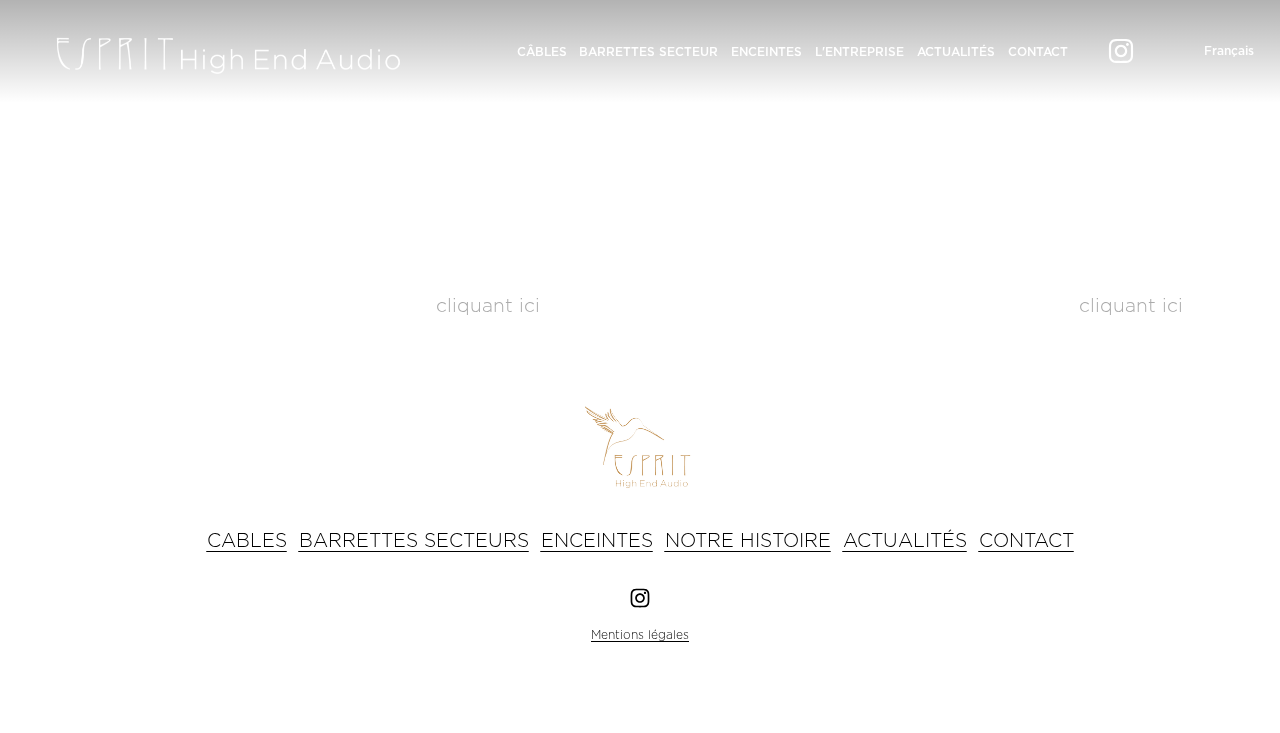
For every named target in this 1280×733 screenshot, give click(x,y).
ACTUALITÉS (956, 52)
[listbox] (1214, 51)
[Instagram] (1121, 51)
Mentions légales (640, 635)
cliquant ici (488, 306)
